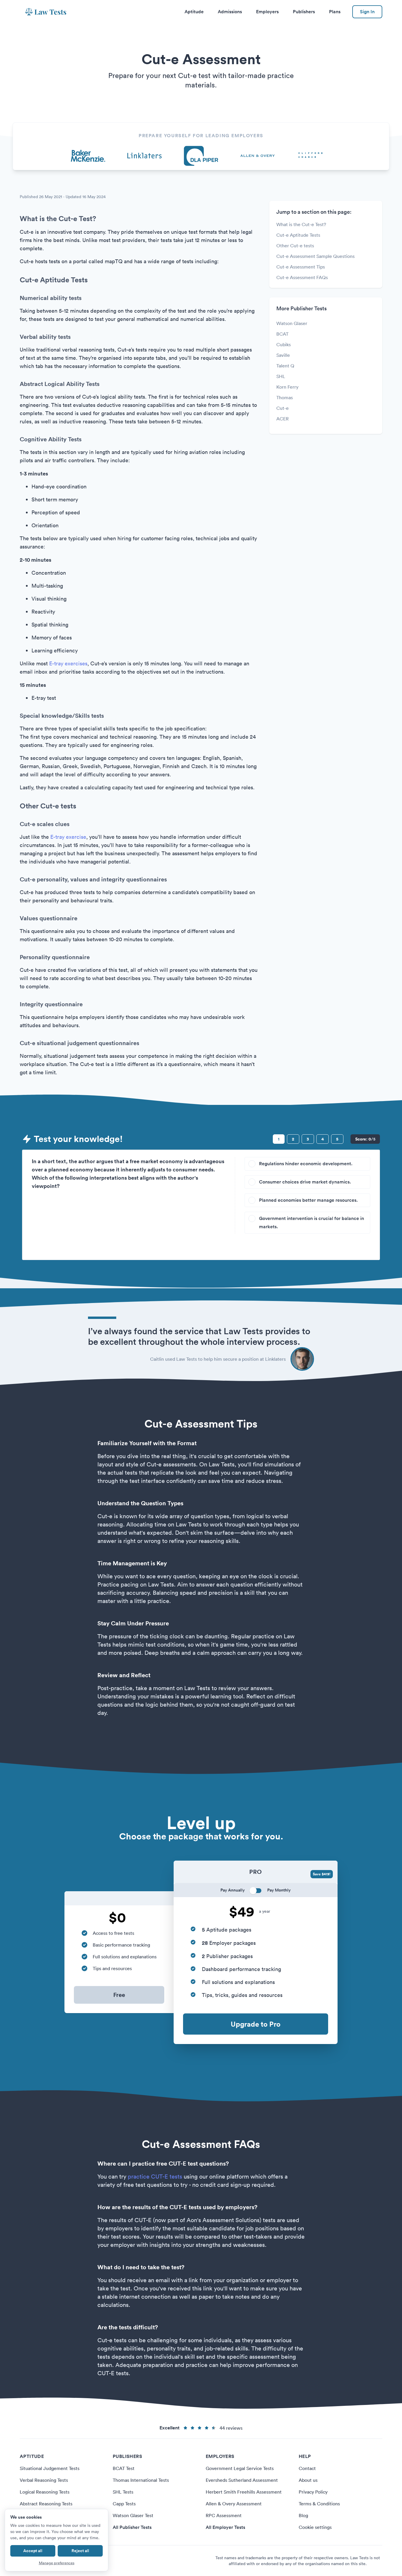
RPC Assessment (224, 2515)
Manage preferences (57, 2563)
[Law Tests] (46, 12)
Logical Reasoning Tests (45, 2492)
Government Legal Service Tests (240, 2468)
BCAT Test (124, 2468)
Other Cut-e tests (295, 246)
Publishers (304, 12)
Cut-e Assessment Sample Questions (315, 256)
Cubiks (284, 344)
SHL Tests (123, 2492)
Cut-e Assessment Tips (301, 267)
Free (119, 1995)
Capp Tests (124, 2504)
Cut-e (283, 408)
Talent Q (285, 366)
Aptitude (194, 12)
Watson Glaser (292, 323)
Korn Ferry (287, 387)
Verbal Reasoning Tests (44, 2480)
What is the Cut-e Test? (301, 224)
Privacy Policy (313, 2492)
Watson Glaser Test (133, 2515)
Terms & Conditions (319, 2504)
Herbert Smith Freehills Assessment (244, 2492)
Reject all (80, 2551)
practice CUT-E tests (155, 2176)
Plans (335, 12)
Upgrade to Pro (256, 2024)
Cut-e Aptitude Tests (298, 235)
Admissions (230, 12)
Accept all (33, 2551)
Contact (307, 2468)
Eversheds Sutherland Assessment (242, 2480)
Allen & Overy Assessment (234, 2504)
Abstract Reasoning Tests (46, 2504)
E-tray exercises (68, 663)
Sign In (367, 12)
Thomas (285, 397)
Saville (283, 355)
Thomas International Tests (141, 2480)
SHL (281, 376)
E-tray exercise (68, 837)
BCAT (282, 334)
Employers (267, 12)
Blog (303, 2515)
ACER (283, 419)
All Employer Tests (225, 2527)
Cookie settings (315, 2527)
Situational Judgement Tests (50, 2468)
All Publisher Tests (132, 2527)
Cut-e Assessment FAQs (302, 277)
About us (308, 2480)
